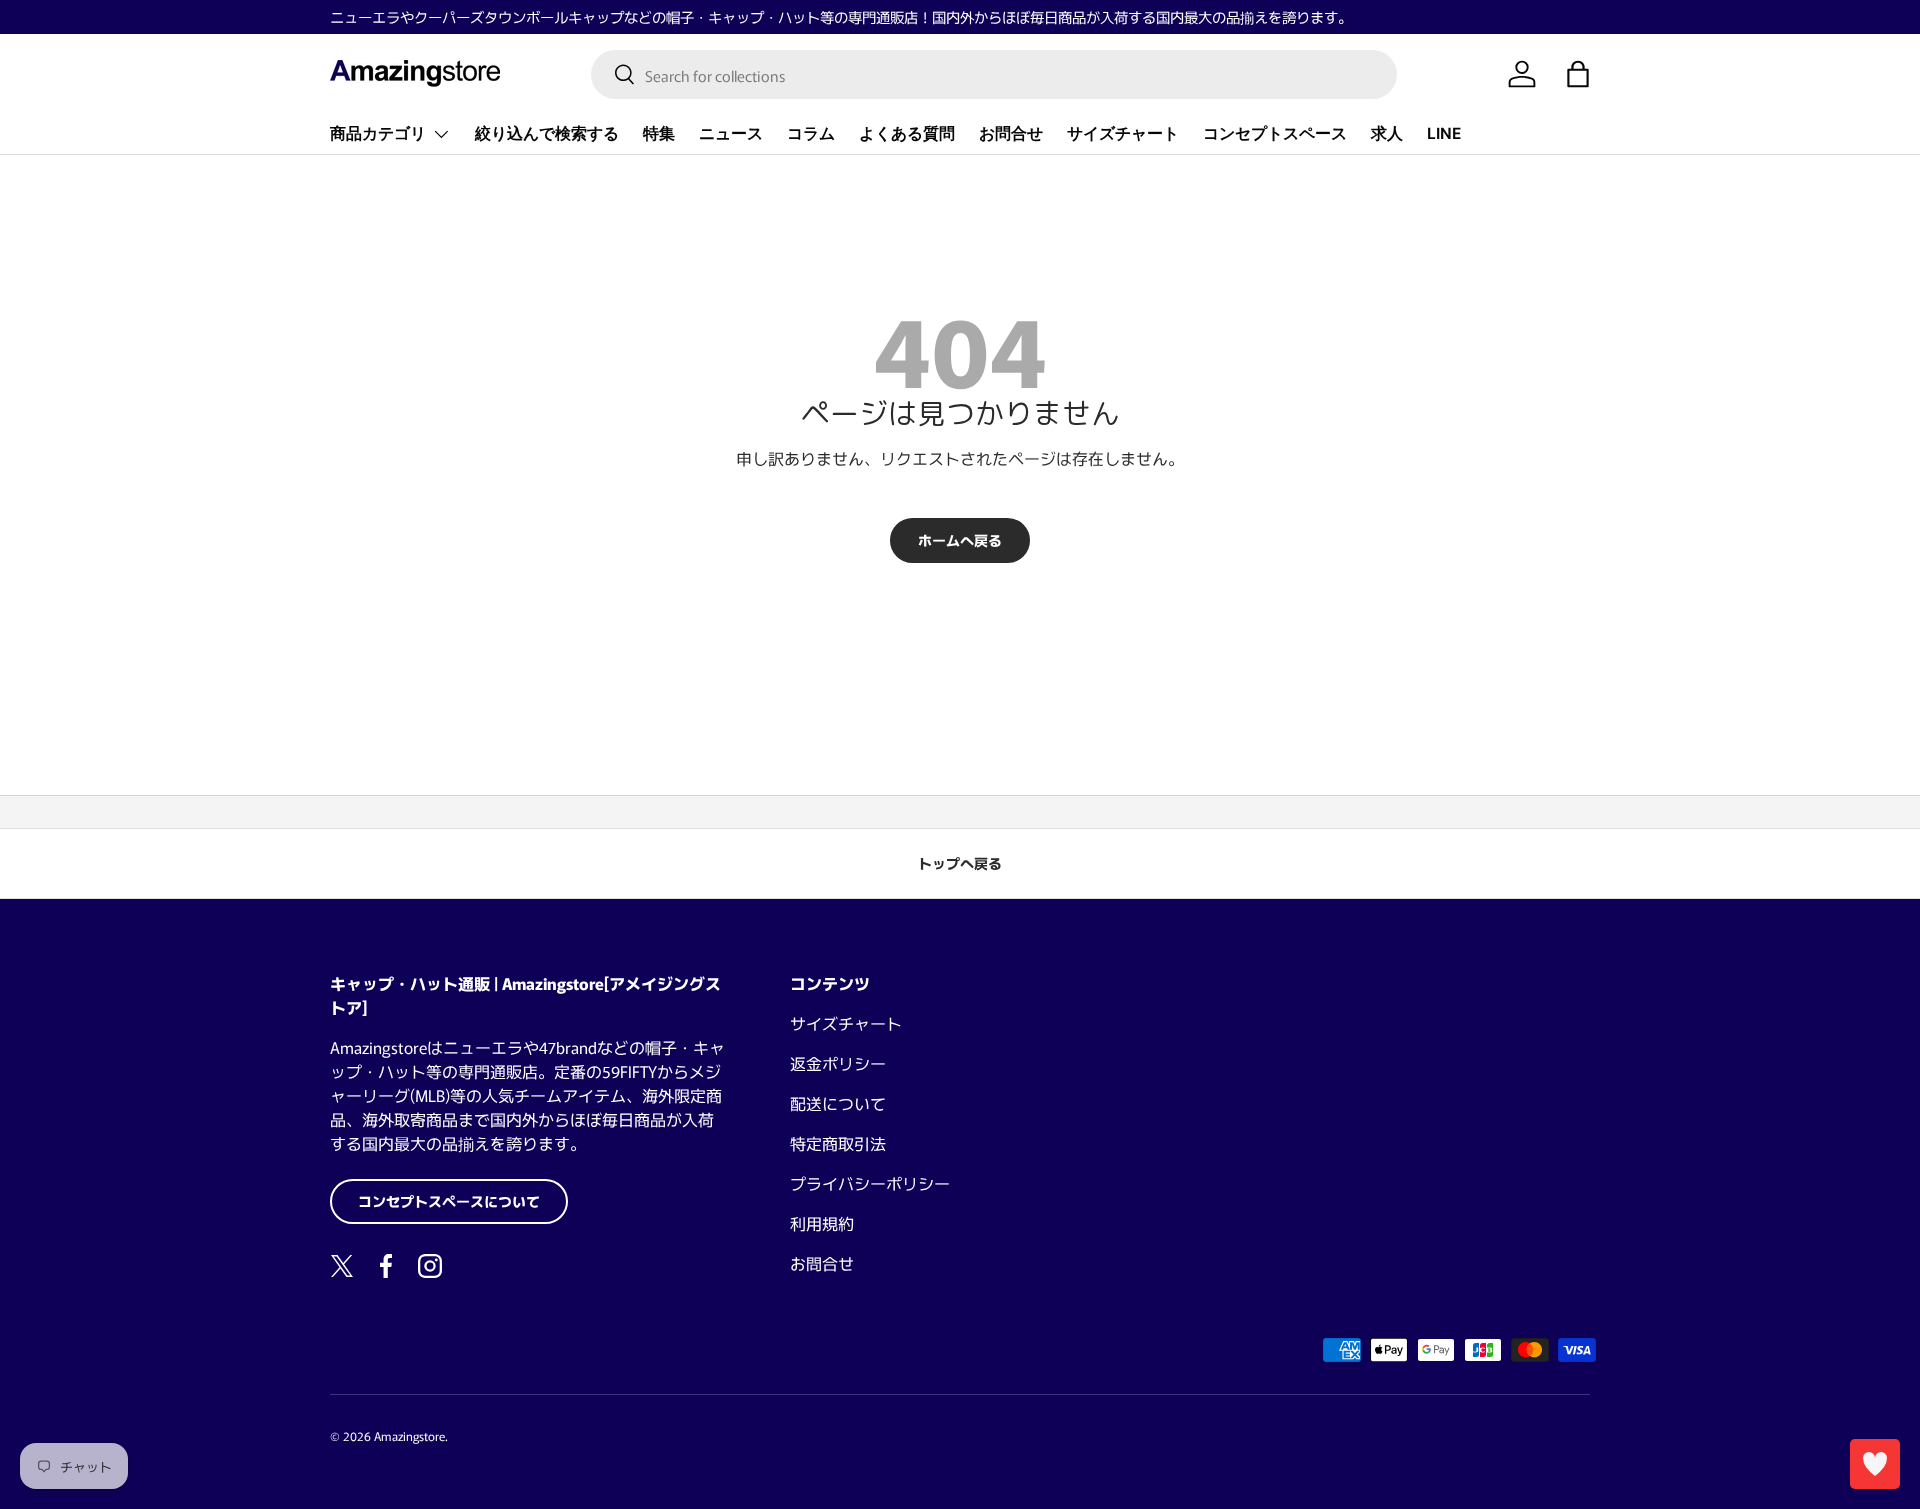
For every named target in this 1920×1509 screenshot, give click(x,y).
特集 (659, 133)
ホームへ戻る (960, 540)
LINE (1444, 133)
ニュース (731, 133)
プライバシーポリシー (870, 1183)
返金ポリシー (838, 1063)
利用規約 (822, 1223)
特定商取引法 (838, 1143)
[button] (1578, 74)
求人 (1387, 133)
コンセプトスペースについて (449, 1201)
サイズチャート (1123, 133)
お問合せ (1011, 133)
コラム (811, 133)
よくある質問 (907, 133)
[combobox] (994, 74)
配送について (838, 1103)
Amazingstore (409, 1435)
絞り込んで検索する (547, 133)
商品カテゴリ (378, 133)
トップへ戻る (960, 863)
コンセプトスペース (1275, 133)
